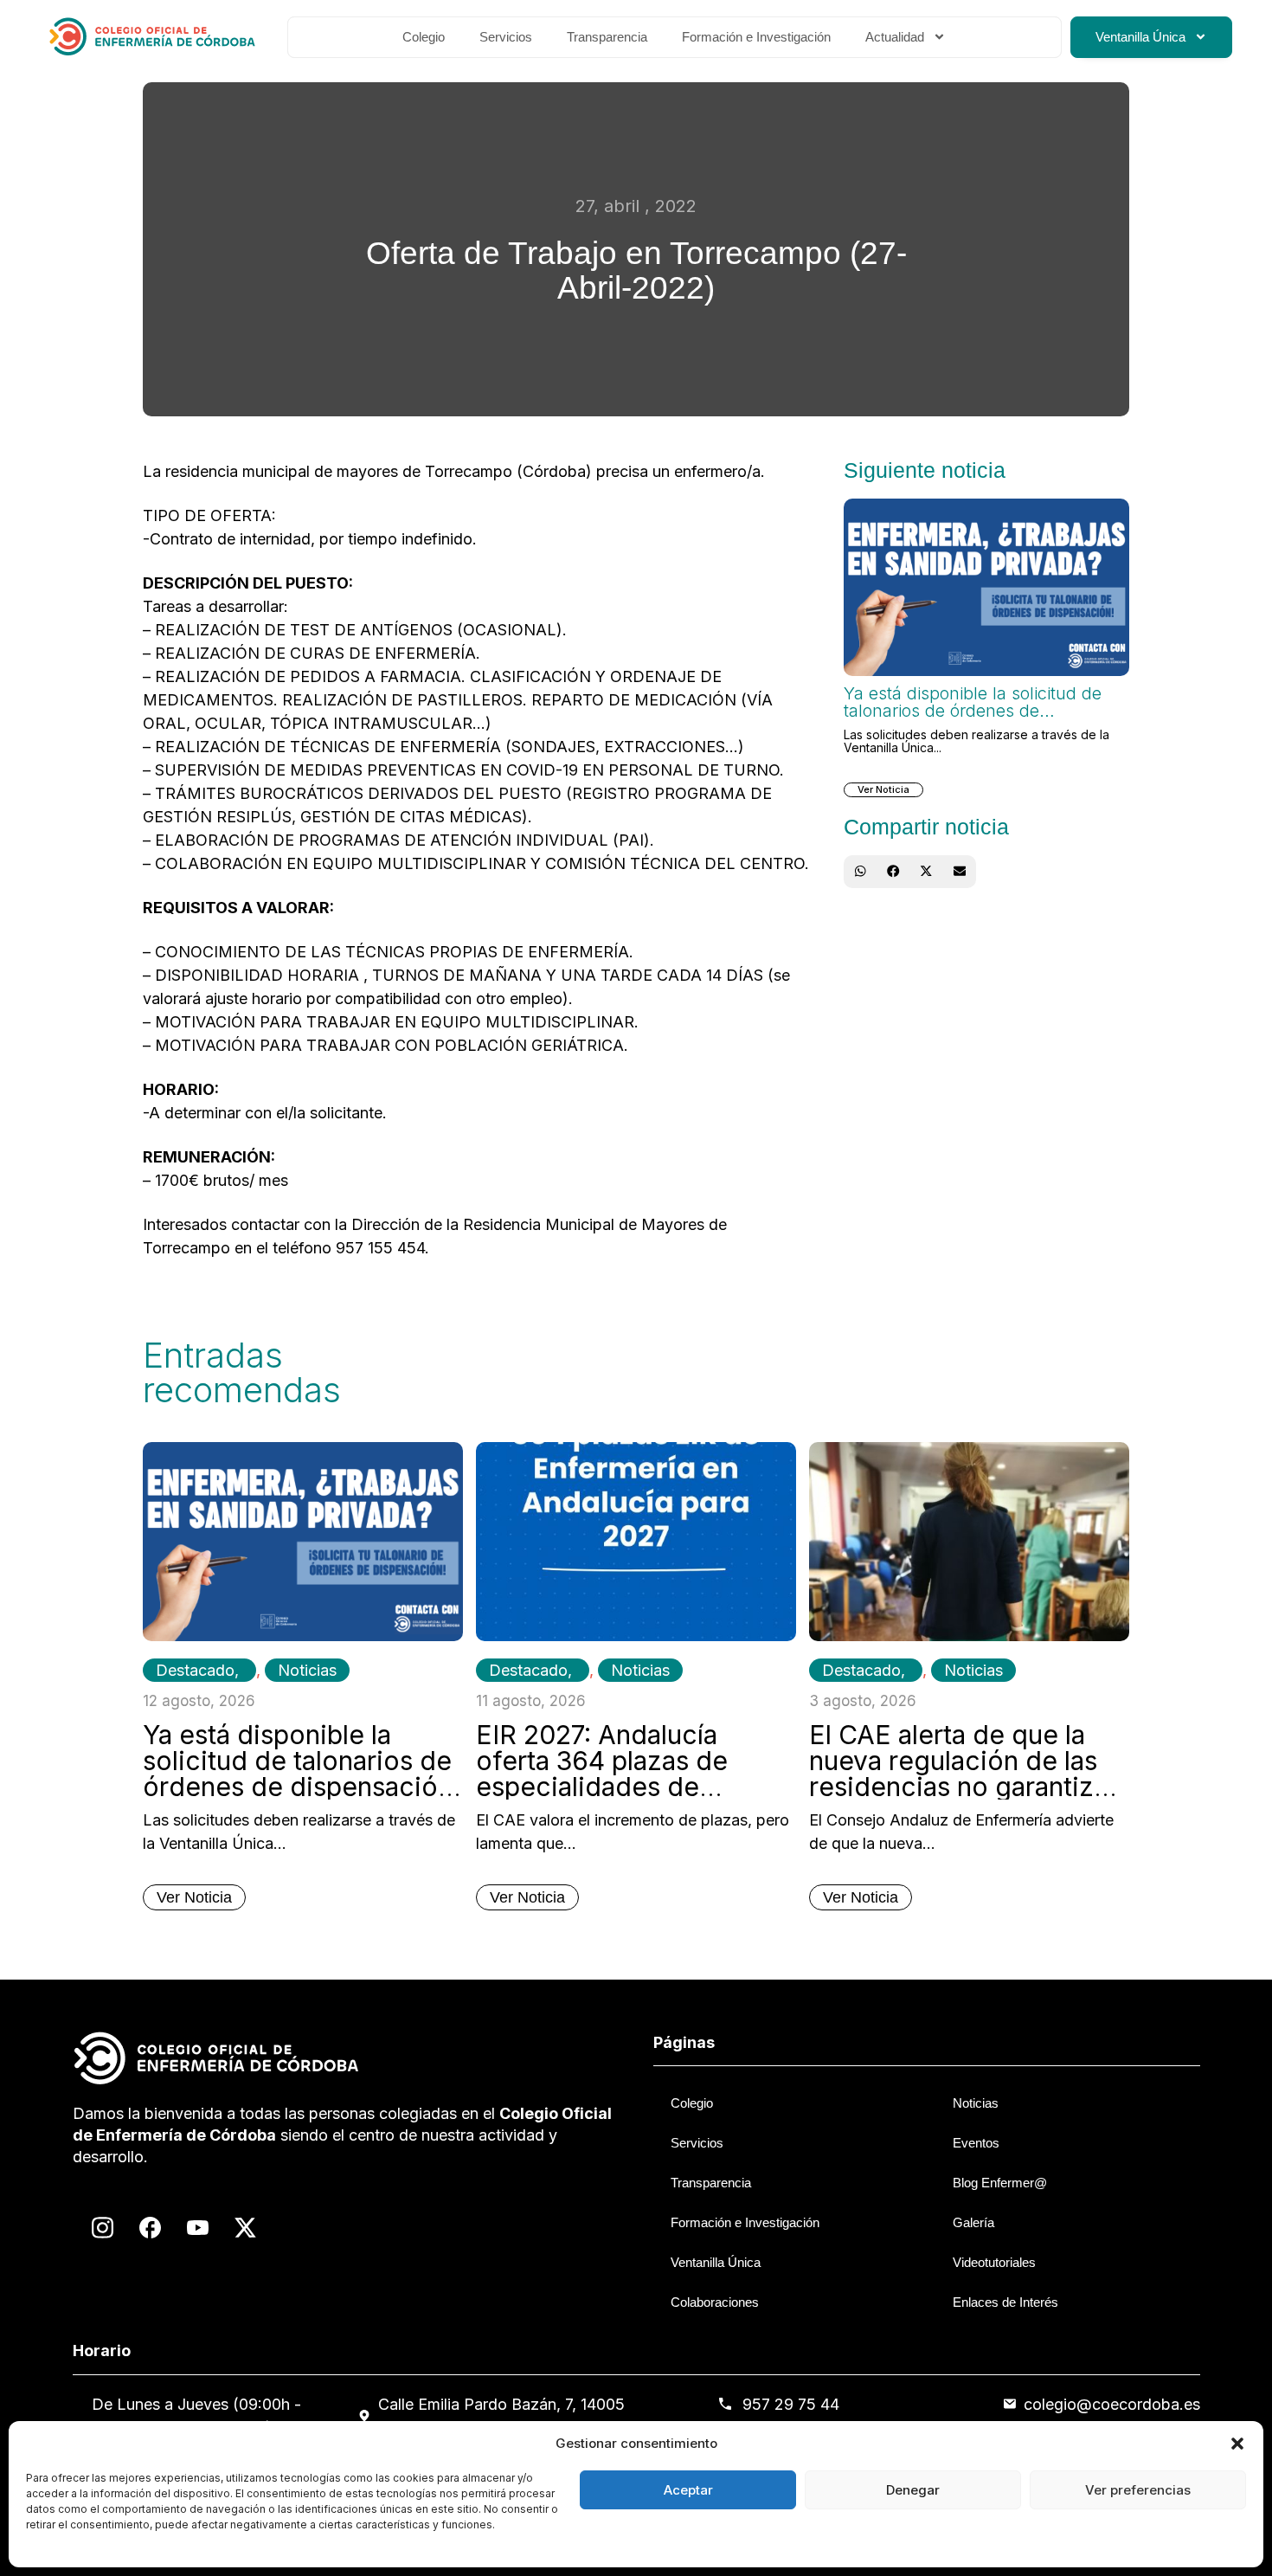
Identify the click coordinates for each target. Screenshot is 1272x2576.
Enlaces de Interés (1005, 2302)
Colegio (424, 37)
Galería (973, 2222)
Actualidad (895, 37)
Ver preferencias (1138, 2490)
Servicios (506, 37)
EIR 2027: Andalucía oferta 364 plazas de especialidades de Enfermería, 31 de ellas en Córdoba (632, 1787)
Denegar (913, 2490)
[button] (1237, 2444)
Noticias (307, 1670)
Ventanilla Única (1140, 37)
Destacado (195, 1670)
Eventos (976, 2143)
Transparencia (607, 37)
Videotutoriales (994, 2262)
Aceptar (688, 2490)
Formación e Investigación (756, 37)
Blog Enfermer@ (1000, 2183)
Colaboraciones (715, 2302)
